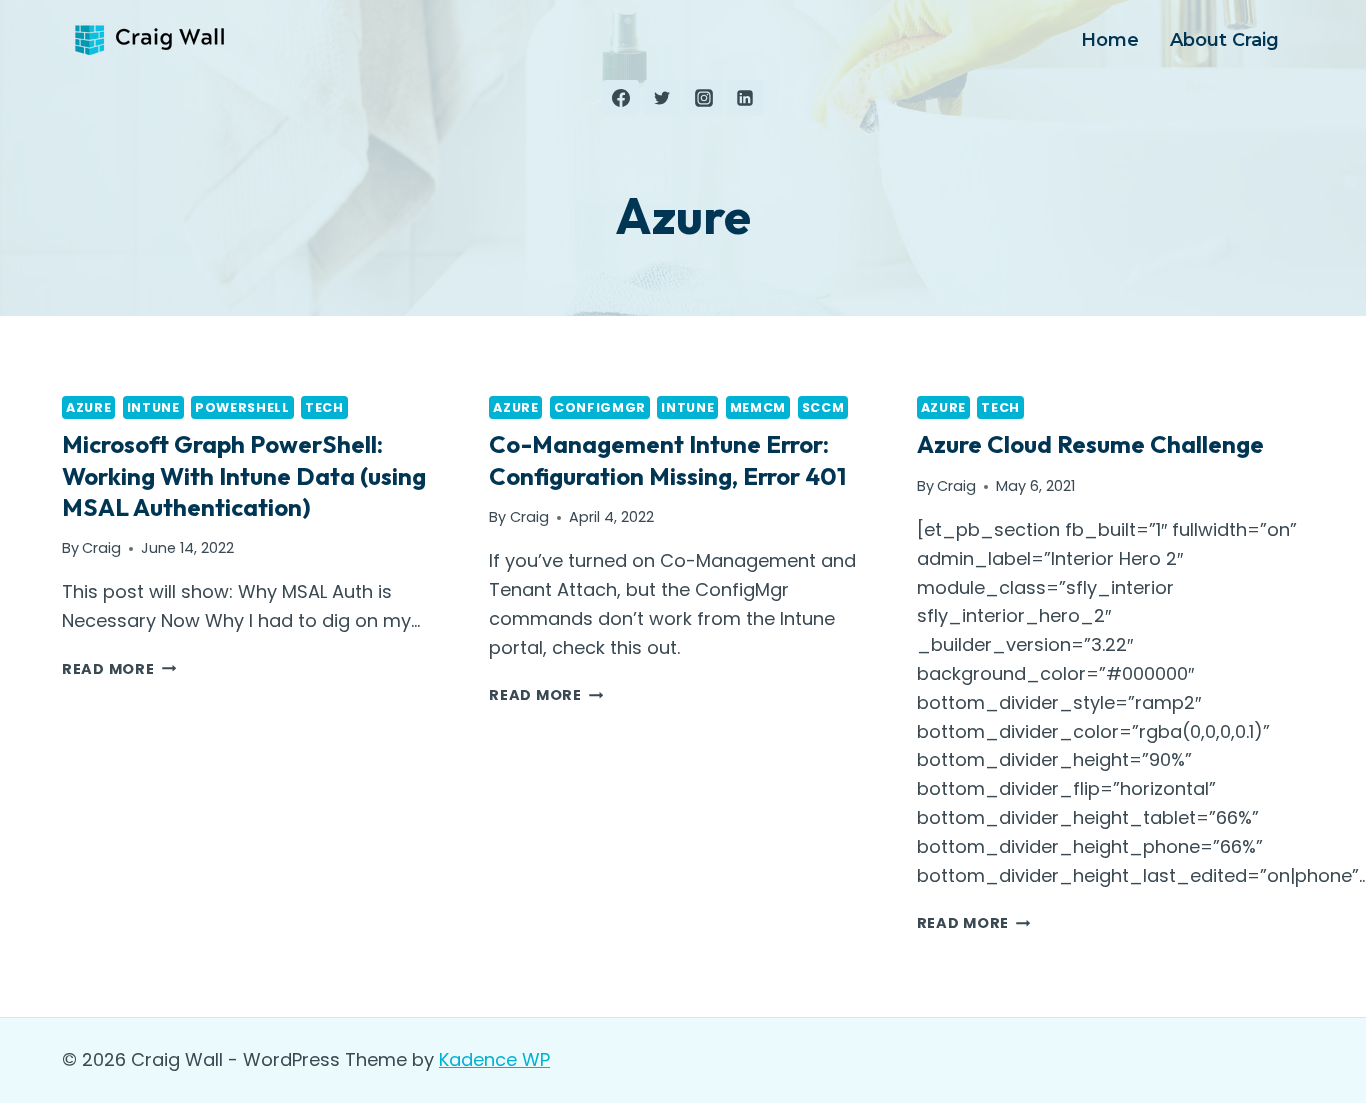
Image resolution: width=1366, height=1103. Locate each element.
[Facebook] (621, 98)
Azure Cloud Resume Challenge (1090, 444)
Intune (153, 407)
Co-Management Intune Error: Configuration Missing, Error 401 (667, 459)
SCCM (823, 407)
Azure (88, 407)
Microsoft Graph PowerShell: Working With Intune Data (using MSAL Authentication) (244, 475)
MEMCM (758, 407)
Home (1110, 40)
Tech (324, 407)
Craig (101, 548)
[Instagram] (704, 98)
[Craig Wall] (152, 40)
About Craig (1224, 40)
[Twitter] (662, 98)
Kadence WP (494, 1059)
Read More (119, 669)
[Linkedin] (745, 98)
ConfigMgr (600, 407)
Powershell (242, 407)
